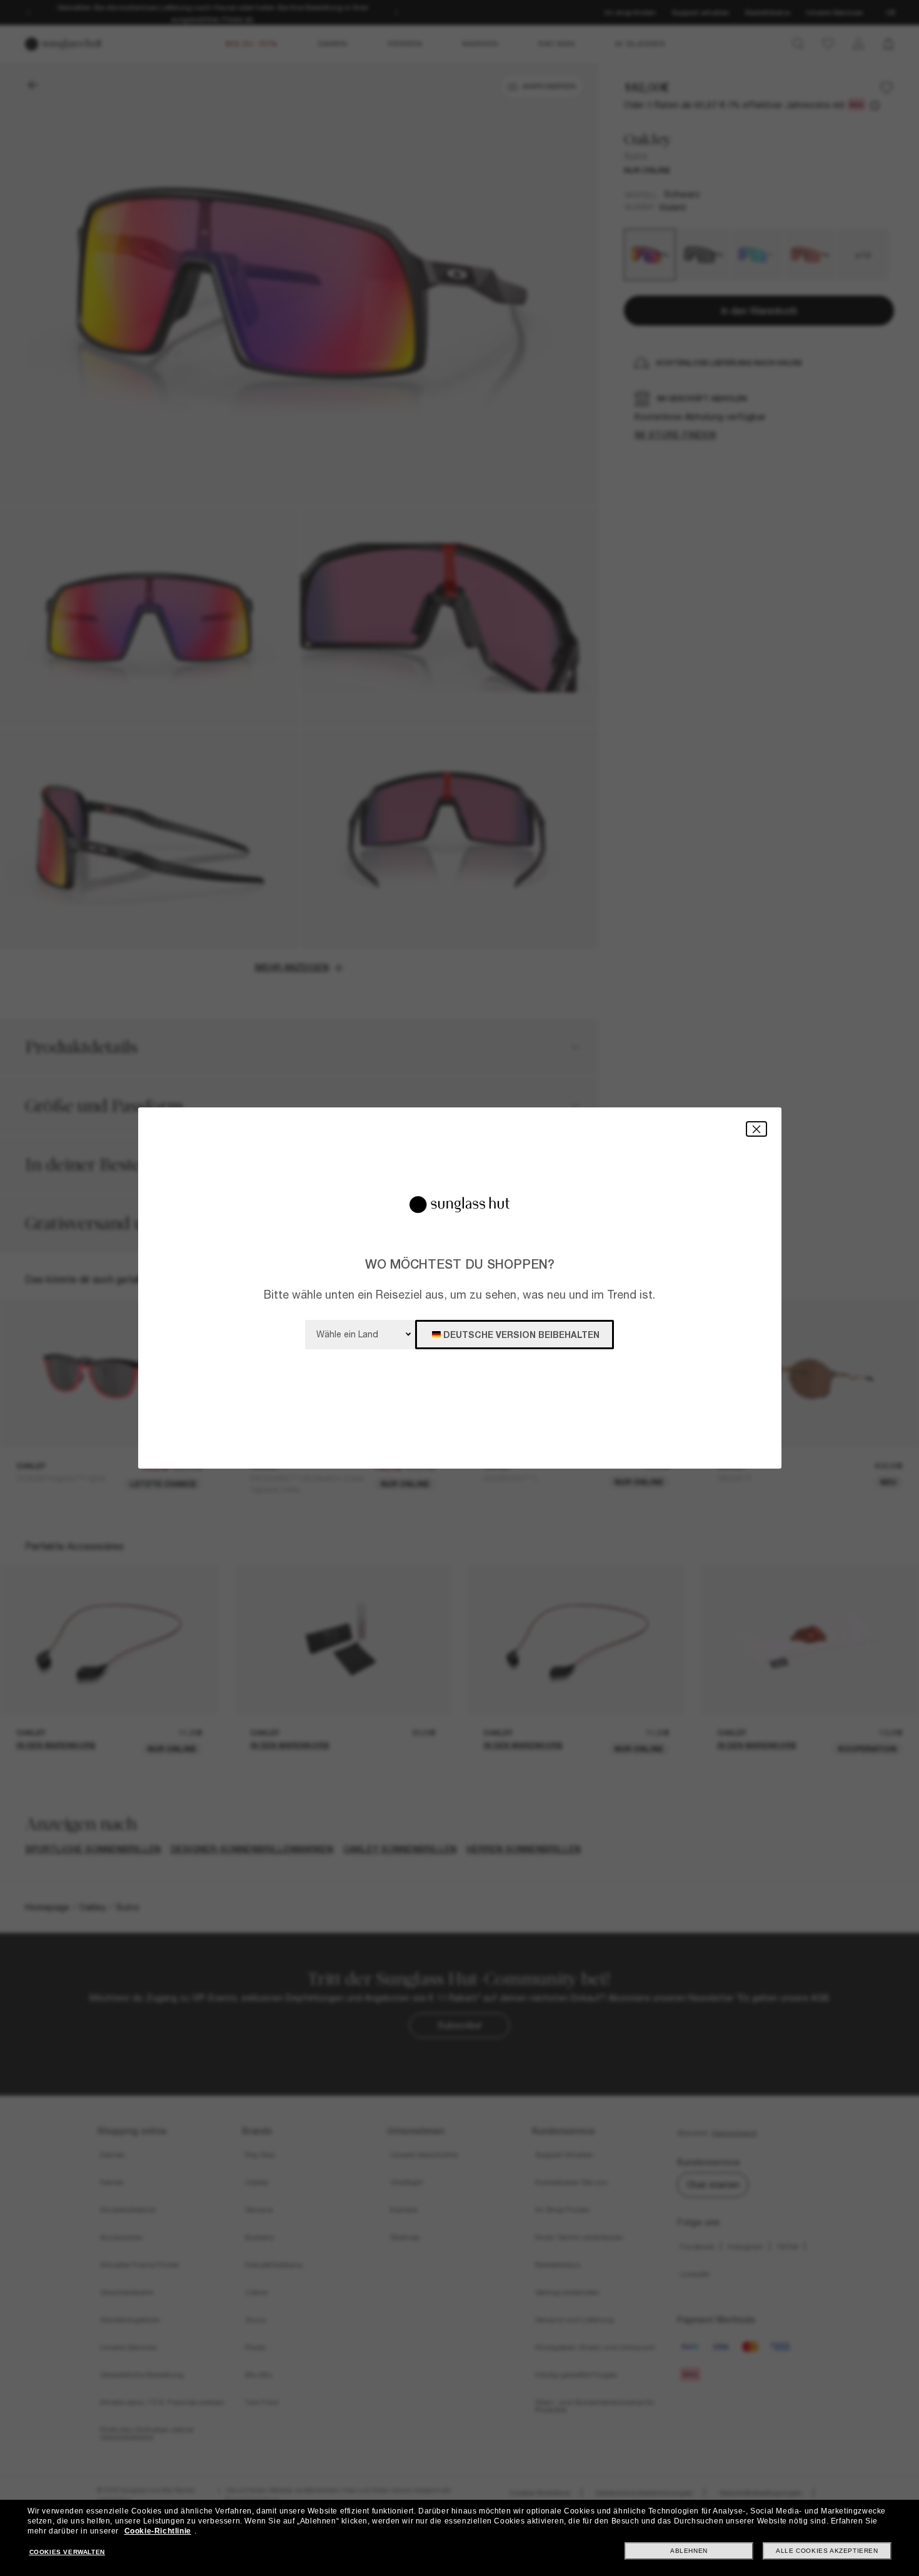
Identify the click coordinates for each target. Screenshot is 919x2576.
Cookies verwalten (67, 2552)
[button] (756, 1129)
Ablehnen (689, 2551)
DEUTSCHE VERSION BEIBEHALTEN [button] (521, 1335)
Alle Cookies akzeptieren (827, 2551)
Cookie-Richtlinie (158, 2531)
